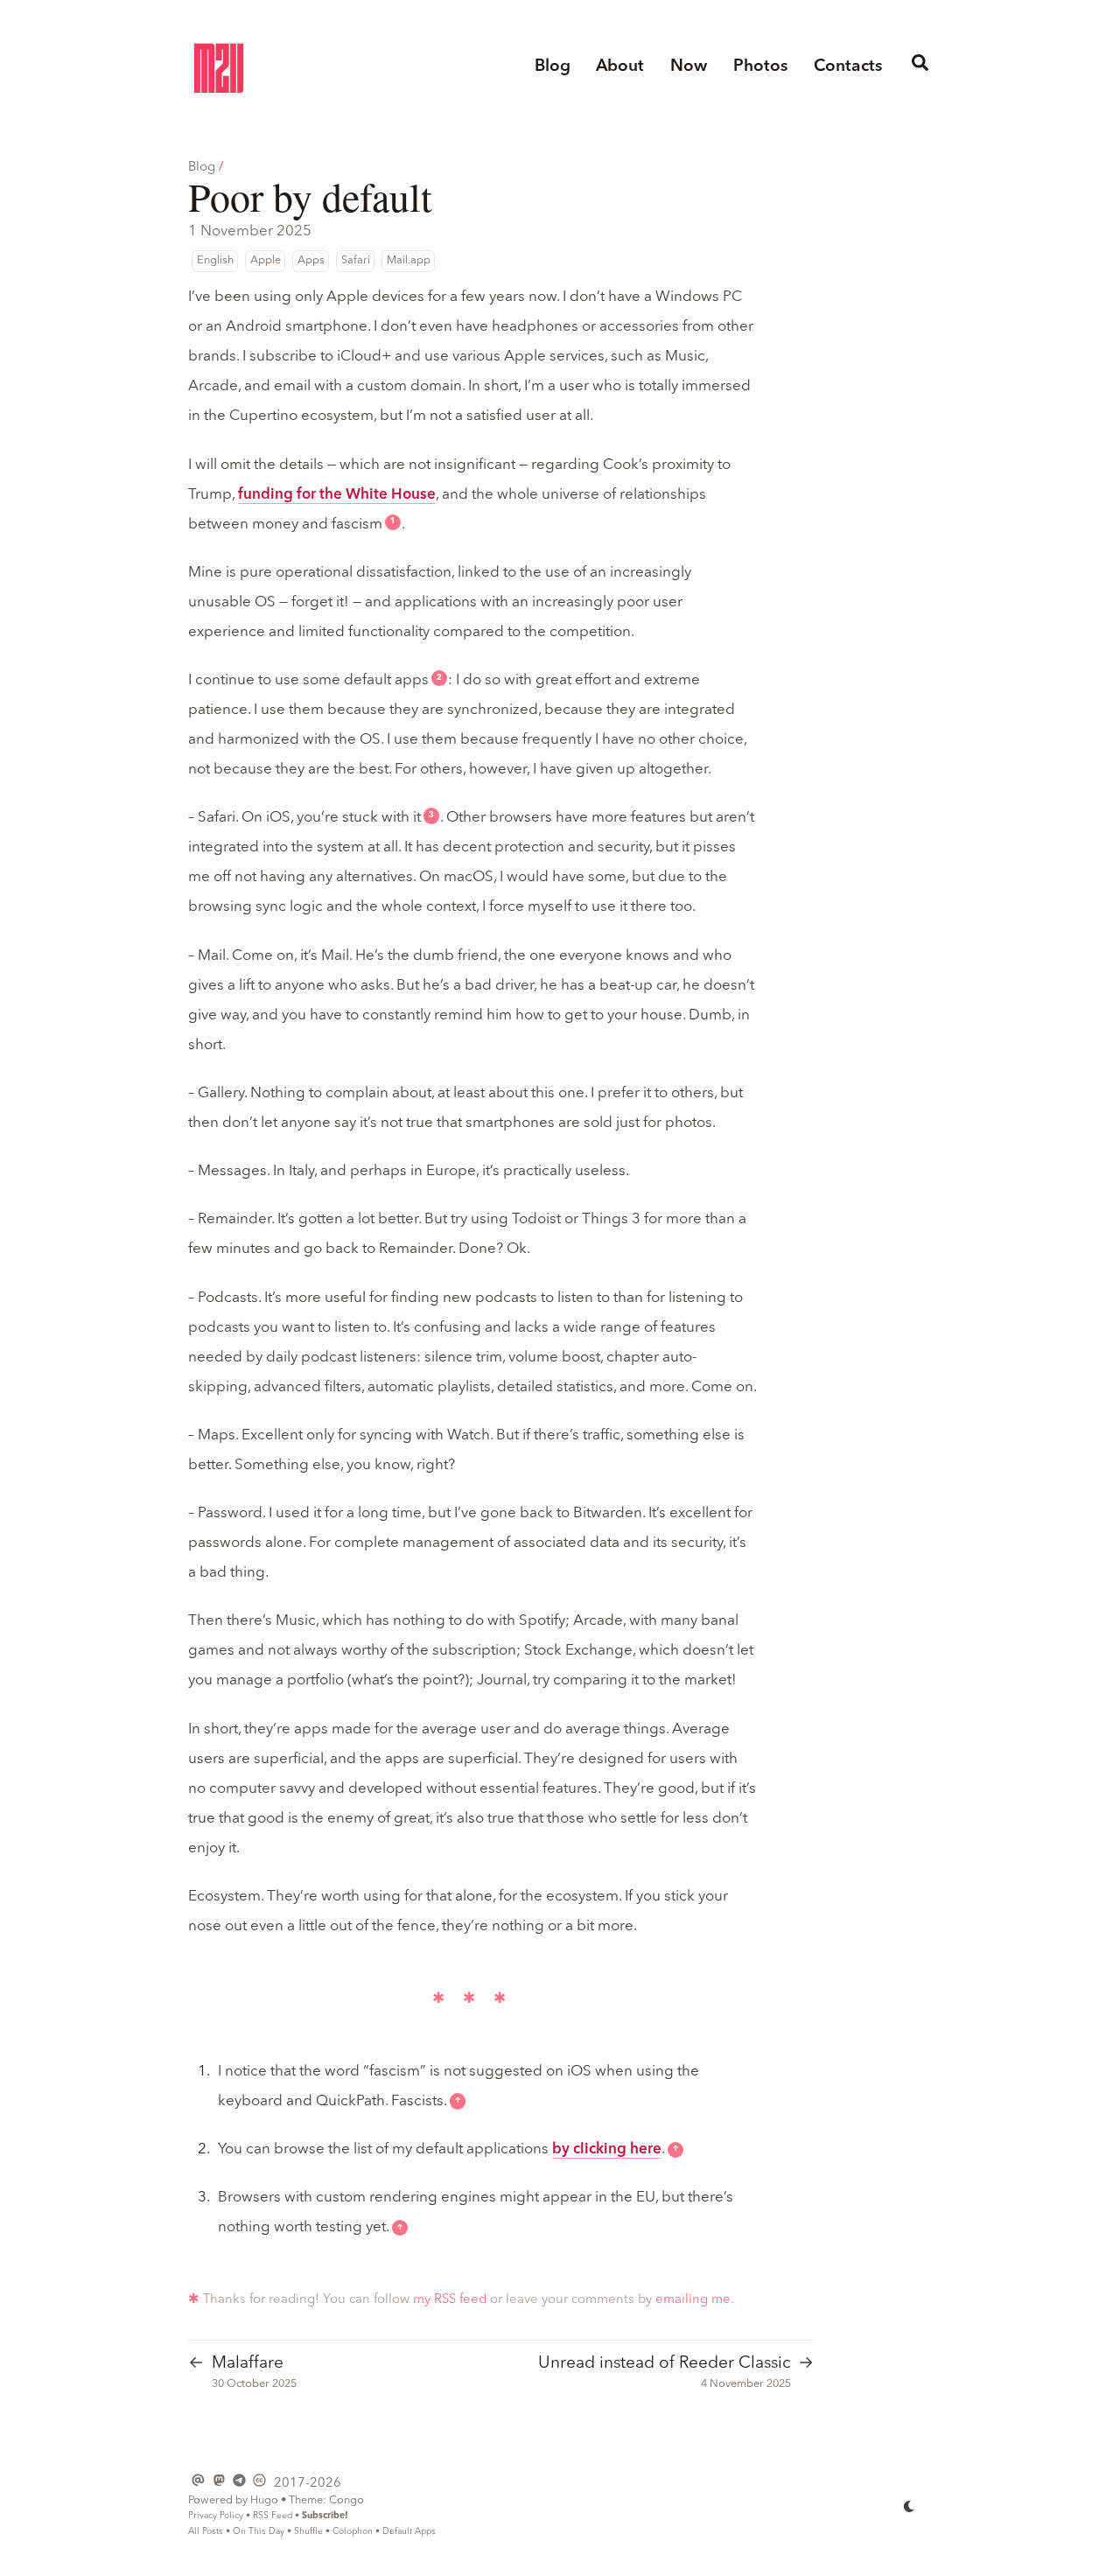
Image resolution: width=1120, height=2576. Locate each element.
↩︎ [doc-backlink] (458, 2101)
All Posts (206, 2531)
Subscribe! (325, 2516)
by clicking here (607, 2149)
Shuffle (308, 2531)
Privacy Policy (216, 2516)
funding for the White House (337, 495)
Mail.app (409, 260)
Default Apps (409, 2531)
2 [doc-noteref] (439, 678)
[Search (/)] (920, 67)
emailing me (693, 2300)
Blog (202, 168)
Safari (356, 260)
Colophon (353, 2531)
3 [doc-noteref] (431, 815)
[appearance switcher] (910, 2506)
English (215, 260)
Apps (311, 260)
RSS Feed (273, 2516)
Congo (346, 2500)
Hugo (264, 2500)
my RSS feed (450, 2300)
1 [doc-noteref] (393, 521)
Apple (266, 260)
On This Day (259, 2531)
